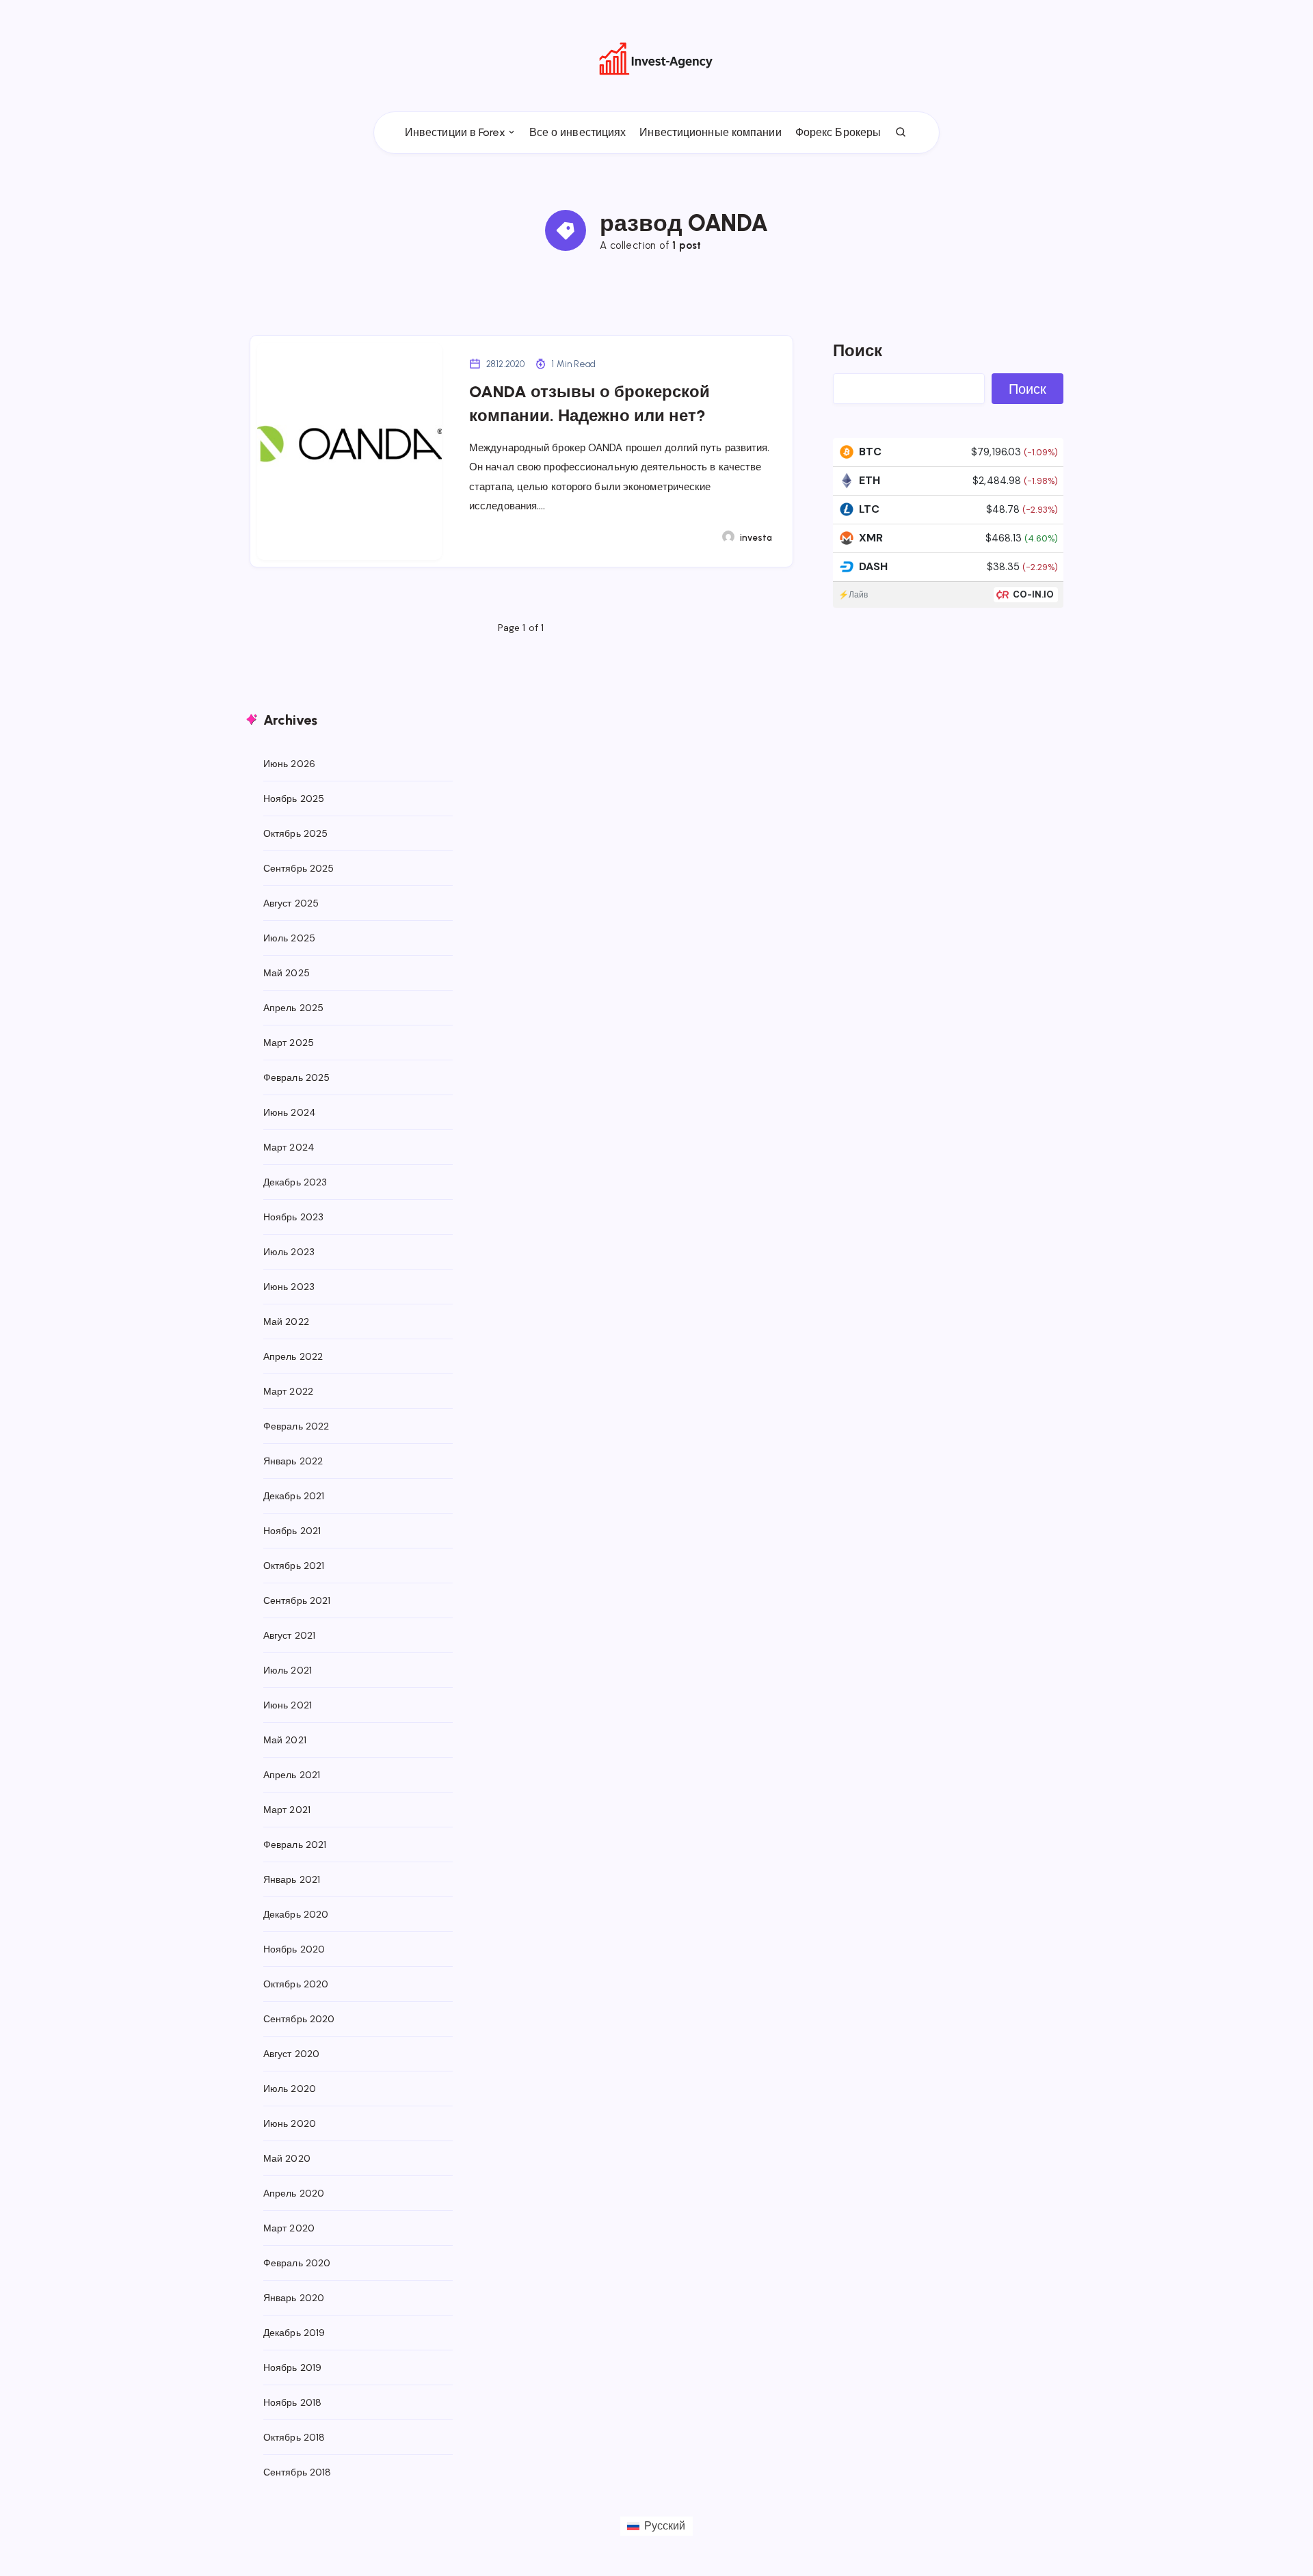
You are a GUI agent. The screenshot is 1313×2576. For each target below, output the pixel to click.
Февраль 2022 (296, 1426)
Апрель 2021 (292, 1775)
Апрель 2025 (293, 1008)
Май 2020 (287, 2158)
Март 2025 (289, 1043)
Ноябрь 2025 (294, 799)
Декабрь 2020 (296, 1914)
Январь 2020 (294, 2298)
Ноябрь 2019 (292, 2367)
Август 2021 (289, 1635)
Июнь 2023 (289, 1287)
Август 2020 (291, 2054)
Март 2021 (287, 1810)
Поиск (858, 350)
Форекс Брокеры (838, 132)
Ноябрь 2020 (294, 1949)
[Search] (901, 133)
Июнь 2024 (290, 1112)
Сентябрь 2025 (299, 868)
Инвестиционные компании (710, 132)
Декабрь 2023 (295, 1182)
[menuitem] (656, 2526)
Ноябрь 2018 (292, 2402)
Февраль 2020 (297, 2263)
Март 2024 (289, 1147)
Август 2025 (291, 903)
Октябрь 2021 (294, 1566)
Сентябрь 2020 (299, 2019)
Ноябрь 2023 (293, 1217)
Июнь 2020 (290, 2123)
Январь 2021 (292, 1879)
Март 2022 (288, 1391)
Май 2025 (287, 973)
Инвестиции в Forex (455, 132)
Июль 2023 (289, 1252)
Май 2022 (286, 1321)
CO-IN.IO (1034, 594)
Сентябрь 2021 (297, 1600)
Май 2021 (285, 1740)
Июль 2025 (289, 938)
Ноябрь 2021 (292, 1531)
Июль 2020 (290, 2089)
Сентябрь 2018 (297, 2472)
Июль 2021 (288, 1670)
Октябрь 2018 (294, 2437)
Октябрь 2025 (295, 833)
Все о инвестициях (578, 132)
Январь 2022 (293, 1461)
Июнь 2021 (288, 1705)
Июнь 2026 (289, 764)
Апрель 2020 (294, 2193)
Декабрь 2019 (294, 2333)
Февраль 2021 (295, 1844)
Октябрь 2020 (296, 1984)
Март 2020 (289, 2228)
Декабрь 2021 (294, 1496)
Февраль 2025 (296, 1077)
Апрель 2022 (293, 1356)
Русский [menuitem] (665, 2526)
